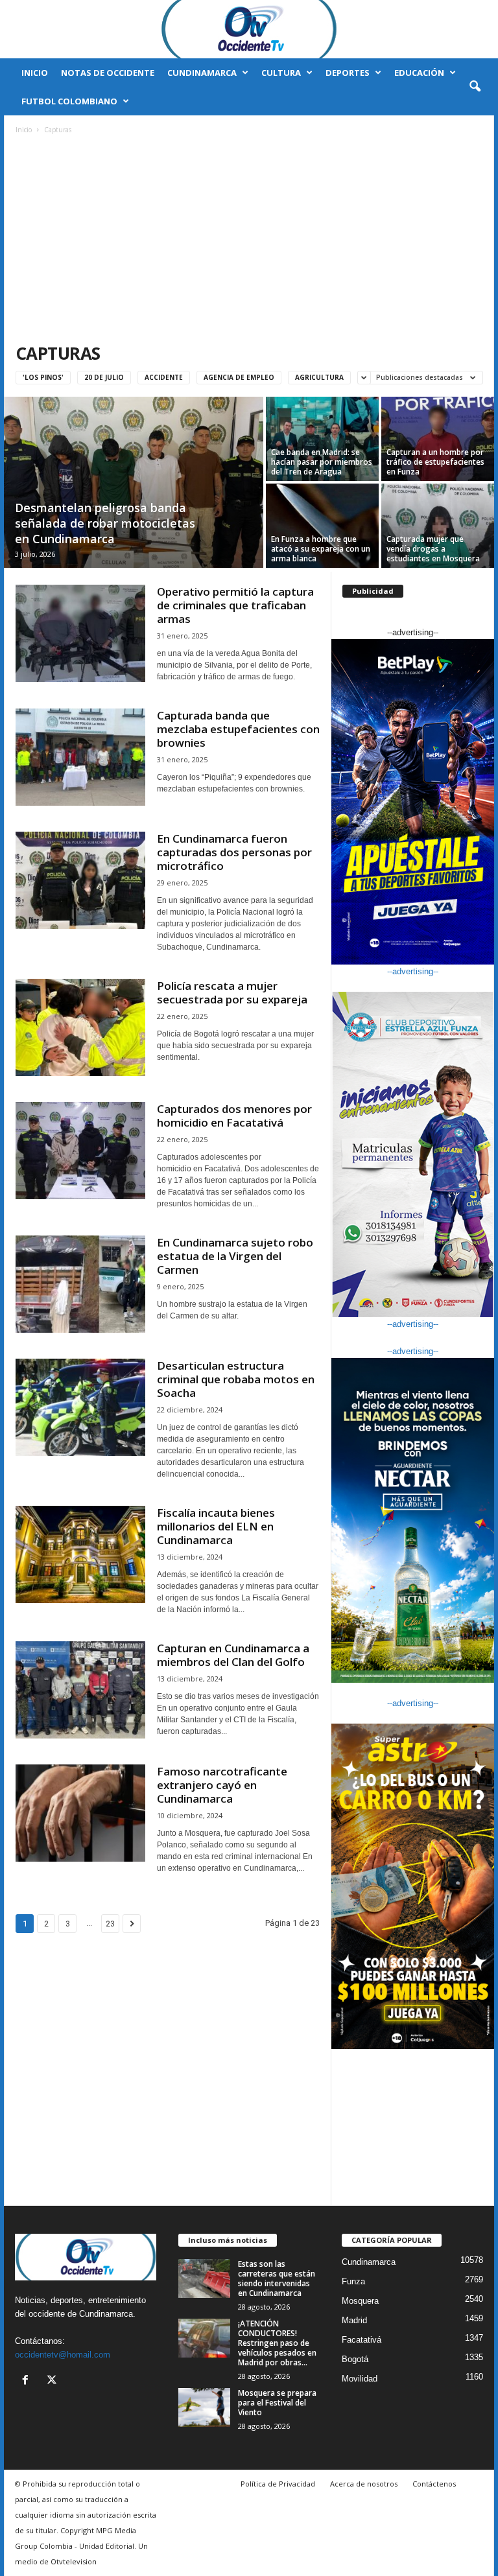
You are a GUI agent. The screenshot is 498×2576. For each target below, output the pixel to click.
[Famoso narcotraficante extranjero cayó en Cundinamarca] (80, 1813)
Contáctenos (434, 2484)
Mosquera (360, 2301)
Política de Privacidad (278, 2484)
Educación (419, 73)
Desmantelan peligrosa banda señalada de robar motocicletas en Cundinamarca (105, 523)
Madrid (354, 2320)
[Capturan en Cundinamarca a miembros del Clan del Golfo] (80, 1690)
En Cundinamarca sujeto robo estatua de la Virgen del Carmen (235, 1256)
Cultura (281, 73)
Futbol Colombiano (69, 101)
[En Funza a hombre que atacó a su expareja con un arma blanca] (322, 526)
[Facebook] (28, 2381)
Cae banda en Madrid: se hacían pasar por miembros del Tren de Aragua (322, 462)
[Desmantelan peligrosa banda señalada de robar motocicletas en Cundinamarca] (134, 484)
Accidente (164, 377)
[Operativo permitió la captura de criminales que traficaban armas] (80, 633)
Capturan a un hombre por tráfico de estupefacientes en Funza (435, 462)
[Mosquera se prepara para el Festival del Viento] (204, 2407)
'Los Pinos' (43, 377)
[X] (53, 2381)
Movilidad (360, 2379)
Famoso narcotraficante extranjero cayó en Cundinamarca (222, 1785)
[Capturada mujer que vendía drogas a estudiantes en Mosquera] (438, 526)
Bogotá (355, 2359)
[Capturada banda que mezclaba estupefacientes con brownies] (80, 757)
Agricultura (319, 377)
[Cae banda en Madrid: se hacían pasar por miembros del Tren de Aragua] (322, 439)
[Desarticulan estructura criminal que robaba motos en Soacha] (80, 1407)
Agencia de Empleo (239, 377)
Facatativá (362, 2340)
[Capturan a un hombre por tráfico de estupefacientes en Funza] (438, 439)
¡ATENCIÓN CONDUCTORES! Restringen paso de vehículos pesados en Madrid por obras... (277, 2343)
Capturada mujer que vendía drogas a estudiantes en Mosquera (433, 549)
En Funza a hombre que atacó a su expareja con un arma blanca (321, 549)
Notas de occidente (108, 73)
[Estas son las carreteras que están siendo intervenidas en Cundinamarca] (204, 2278)
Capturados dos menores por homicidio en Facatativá (234, 1116)
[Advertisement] (249, 240)
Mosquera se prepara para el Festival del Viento (277, 2403)
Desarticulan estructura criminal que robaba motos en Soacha (236, 1379)
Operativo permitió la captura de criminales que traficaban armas (235, 605)
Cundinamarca (202, 73)
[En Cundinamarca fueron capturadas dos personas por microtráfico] (80, 880)
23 (110, 1924)
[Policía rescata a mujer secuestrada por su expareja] (80, 1027)
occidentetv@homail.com (63, 2355)
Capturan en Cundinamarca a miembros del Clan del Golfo (233, 1655)
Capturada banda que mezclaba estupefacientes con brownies (238, 729)
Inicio (35, 73)
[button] (475, 87)
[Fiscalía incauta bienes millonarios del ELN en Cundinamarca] (80, 1554)
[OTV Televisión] (249, 29)
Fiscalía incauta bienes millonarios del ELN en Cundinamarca (216, 1526)
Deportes (348, 73)
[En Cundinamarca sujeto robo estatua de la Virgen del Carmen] (80, 1284)
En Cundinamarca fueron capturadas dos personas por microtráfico (234, 852)
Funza (353, 2281)
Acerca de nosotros (364, 2484)
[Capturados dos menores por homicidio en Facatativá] (80, 1151)
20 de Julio (104, 377)
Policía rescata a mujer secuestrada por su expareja (232, 992)
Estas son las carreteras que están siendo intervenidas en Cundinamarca (277, 2278)
